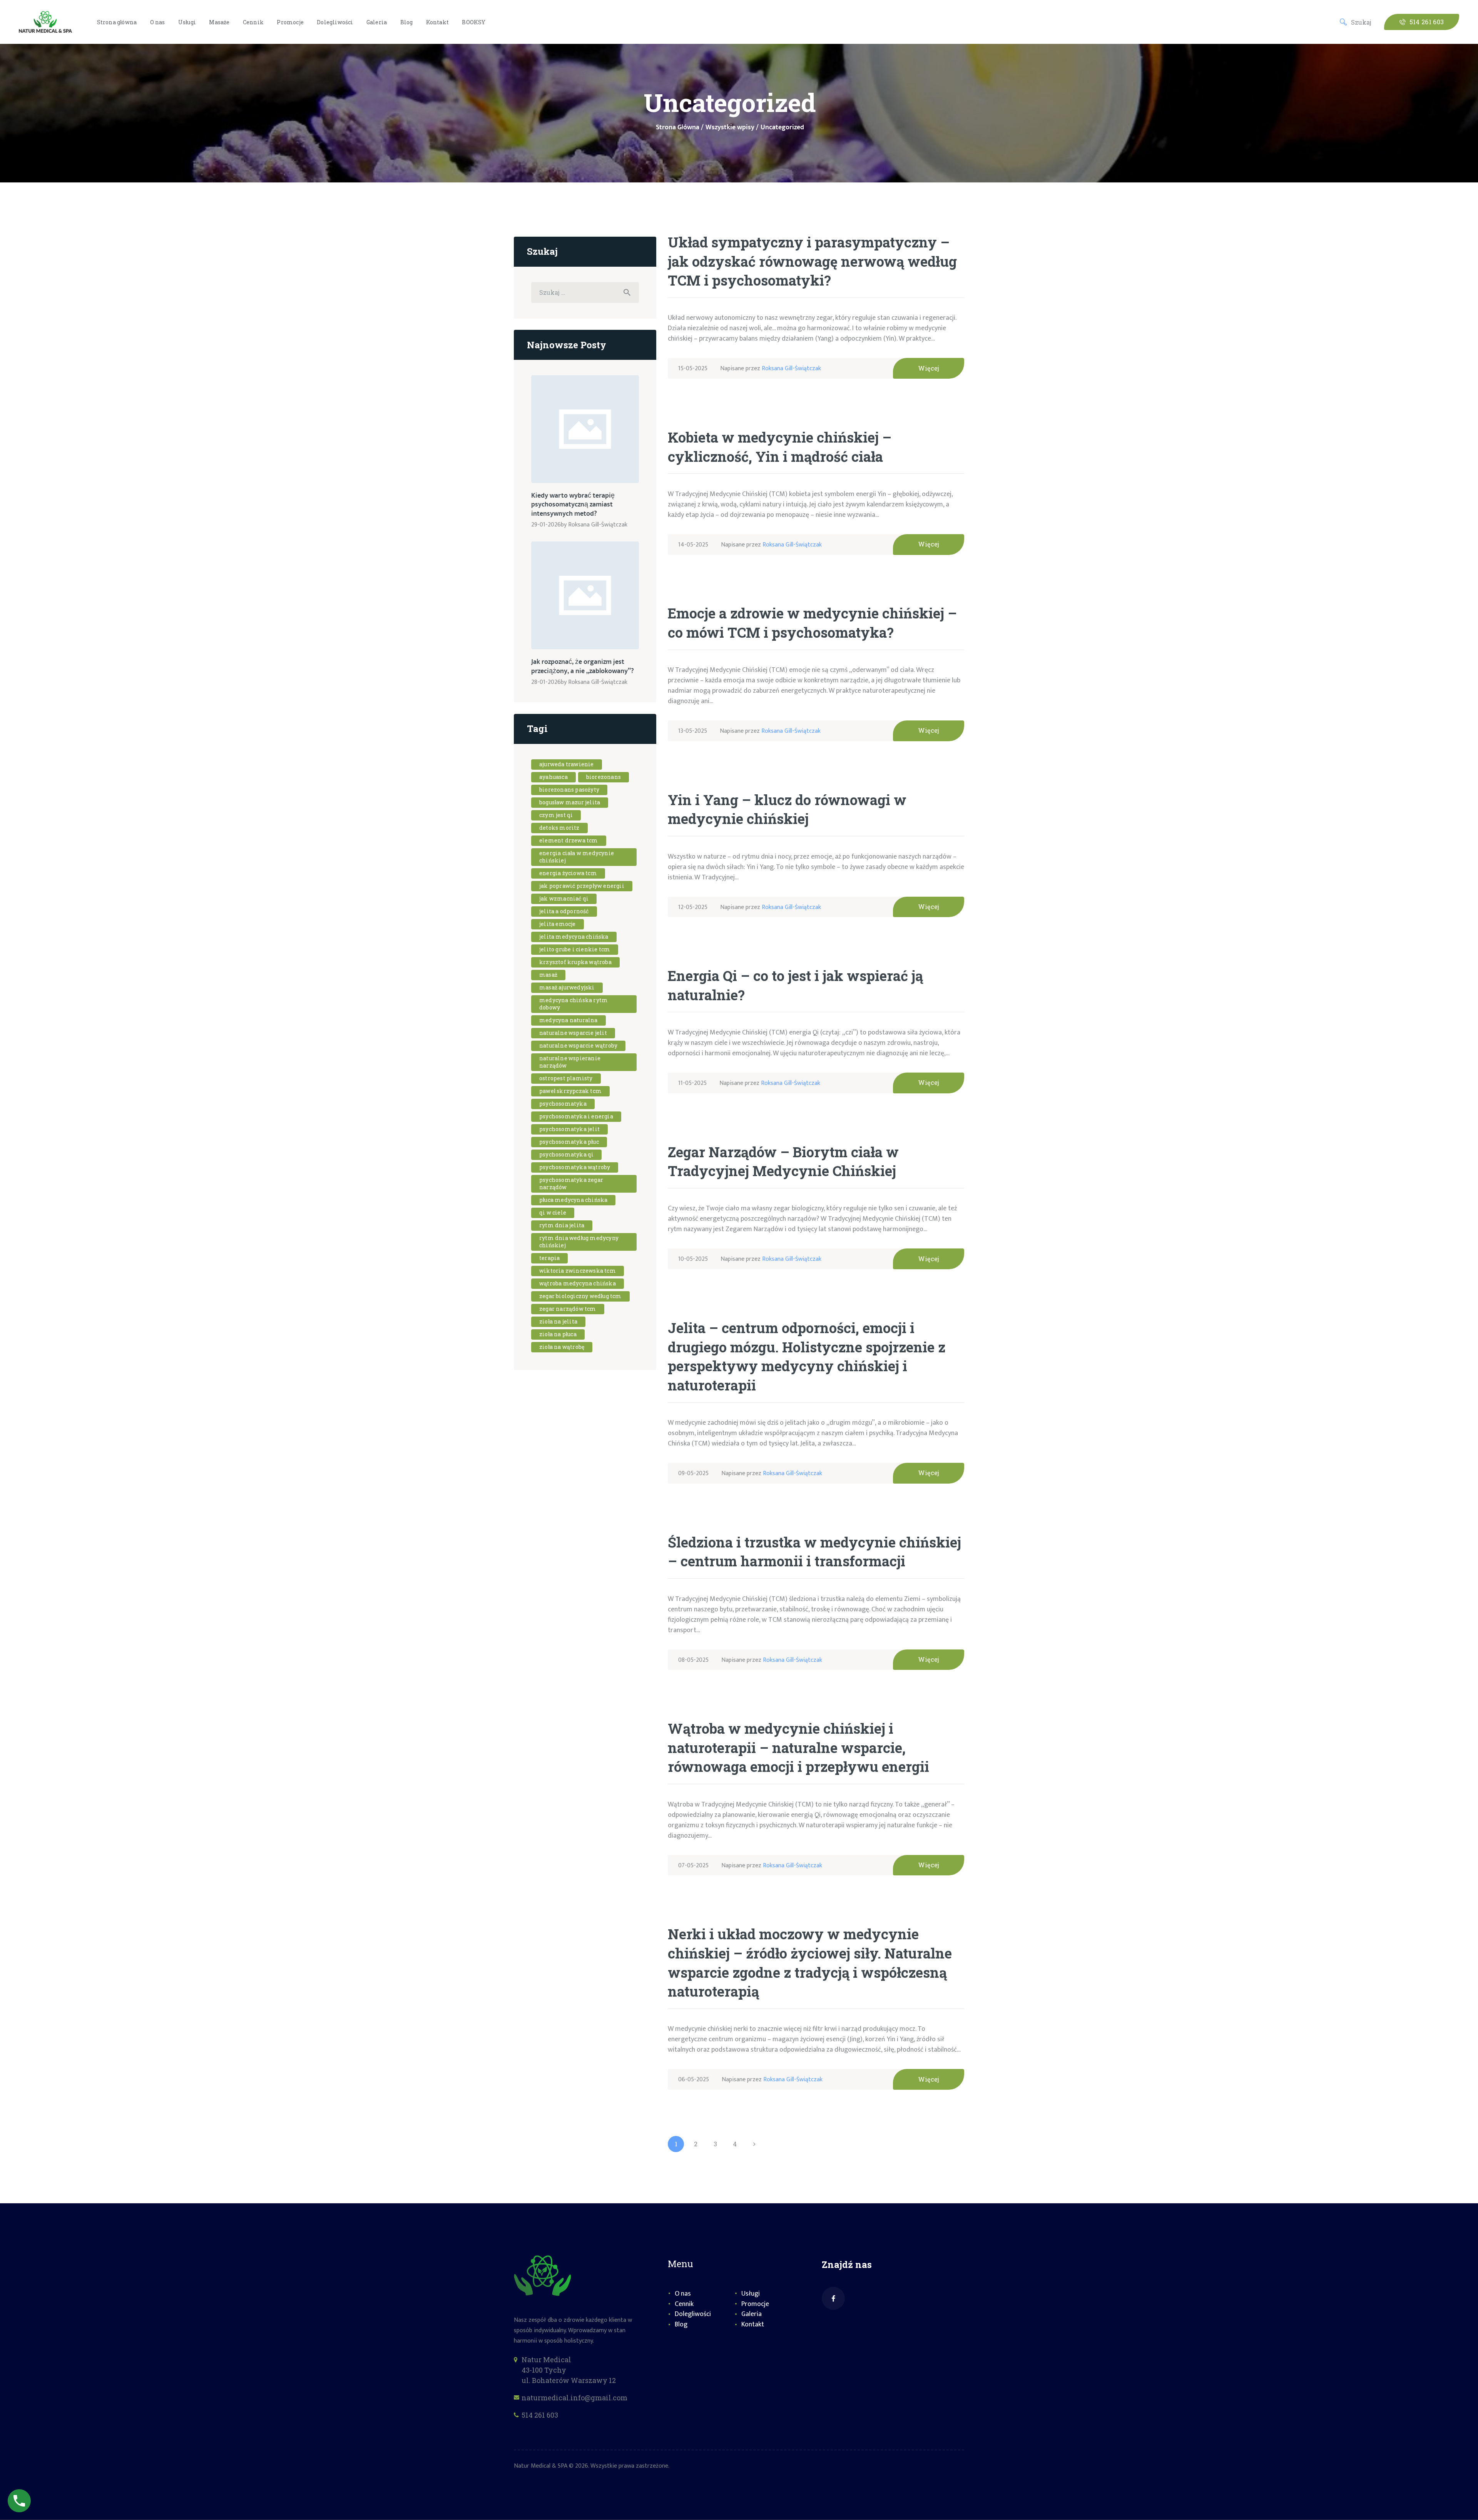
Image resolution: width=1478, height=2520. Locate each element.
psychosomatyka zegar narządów (571, 1183)
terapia (549, 1258)
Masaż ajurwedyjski (567, 987)
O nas (683, 2294)
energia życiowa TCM (568, 873)
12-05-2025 (693, 907)
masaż (548, 975)
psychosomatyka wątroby (575, 1167)
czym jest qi (556, 815)
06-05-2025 (694, 2080)
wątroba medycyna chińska (578, 1283)
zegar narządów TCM (568, 1309)
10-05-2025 (693, 1259)
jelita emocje (558, 924)
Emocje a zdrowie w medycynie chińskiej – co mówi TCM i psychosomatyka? (812, 623)
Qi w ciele (553, 1212)
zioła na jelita (558, 1321)
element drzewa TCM (569, 840)
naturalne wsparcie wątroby (578, 1045)
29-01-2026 (546, 525)
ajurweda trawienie (567, 764)
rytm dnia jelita (562, 1225)
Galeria (752, 2314)
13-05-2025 (693, 731)
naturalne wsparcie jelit (573, 1033)
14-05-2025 (693, 545)
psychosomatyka (563, 1104)
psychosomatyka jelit (569, 1129)
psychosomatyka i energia (576, 1116)
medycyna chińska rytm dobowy (573, 1004)
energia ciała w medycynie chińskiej (577, 857)
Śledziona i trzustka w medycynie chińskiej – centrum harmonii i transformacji (814, 1552)
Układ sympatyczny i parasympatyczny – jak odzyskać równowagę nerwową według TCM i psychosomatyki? (812, 261)
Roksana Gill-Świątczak (791, 368)
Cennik (684, 2304)
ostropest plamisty (566, 1078)
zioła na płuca (558, 1334)
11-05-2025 (692, 1083)
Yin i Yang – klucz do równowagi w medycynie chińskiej (787, 809)
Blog (681, 2324)
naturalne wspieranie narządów (570, 1062)
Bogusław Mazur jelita (570, 802)
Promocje (755, 2304)
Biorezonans (604, 777)
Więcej (929, 368)
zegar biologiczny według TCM (580, 1296)
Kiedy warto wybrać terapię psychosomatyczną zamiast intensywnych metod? (573, 505)
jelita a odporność (564, 911)
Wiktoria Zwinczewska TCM (578, 1271)
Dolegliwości (693, 2314)
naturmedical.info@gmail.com (574, 2398)
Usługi (751, 2294)
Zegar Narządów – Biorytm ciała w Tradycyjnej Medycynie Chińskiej (783, 1161)
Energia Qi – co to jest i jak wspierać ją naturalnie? (795, 985)
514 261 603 (540, 2415)
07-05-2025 (693, 1866)
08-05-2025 (693, 1660)
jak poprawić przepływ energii (582, 886)
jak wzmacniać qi (564, 898)
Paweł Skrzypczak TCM (570, 1091)
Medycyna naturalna (568, 1020)
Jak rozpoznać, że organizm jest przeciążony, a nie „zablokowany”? (583, 667)
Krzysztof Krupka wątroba (575, 962)
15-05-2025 (693, 368)
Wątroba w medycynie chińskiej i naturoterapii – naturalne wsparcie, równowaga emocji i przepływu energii (798, 1747)
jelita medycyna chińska (574, 937)
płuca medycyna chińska (573, 1200)
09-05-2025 (693, 1473)
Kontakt (753, 2324)
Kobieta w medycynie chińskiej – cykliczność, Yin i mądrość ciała (780, 447)
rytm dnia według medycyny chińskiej (579, 1242)
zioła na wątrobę (562, 1347)
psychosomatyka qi (566, 1154)
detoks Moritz (559, 828)
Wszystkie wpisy (730, 127)
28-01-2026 (546, 682)
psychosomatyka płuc (569, 1142)
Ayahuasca (553, 777)
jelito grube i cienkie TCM (575, 949)
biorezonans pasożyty (569, 790)
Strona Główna (678, 128)
